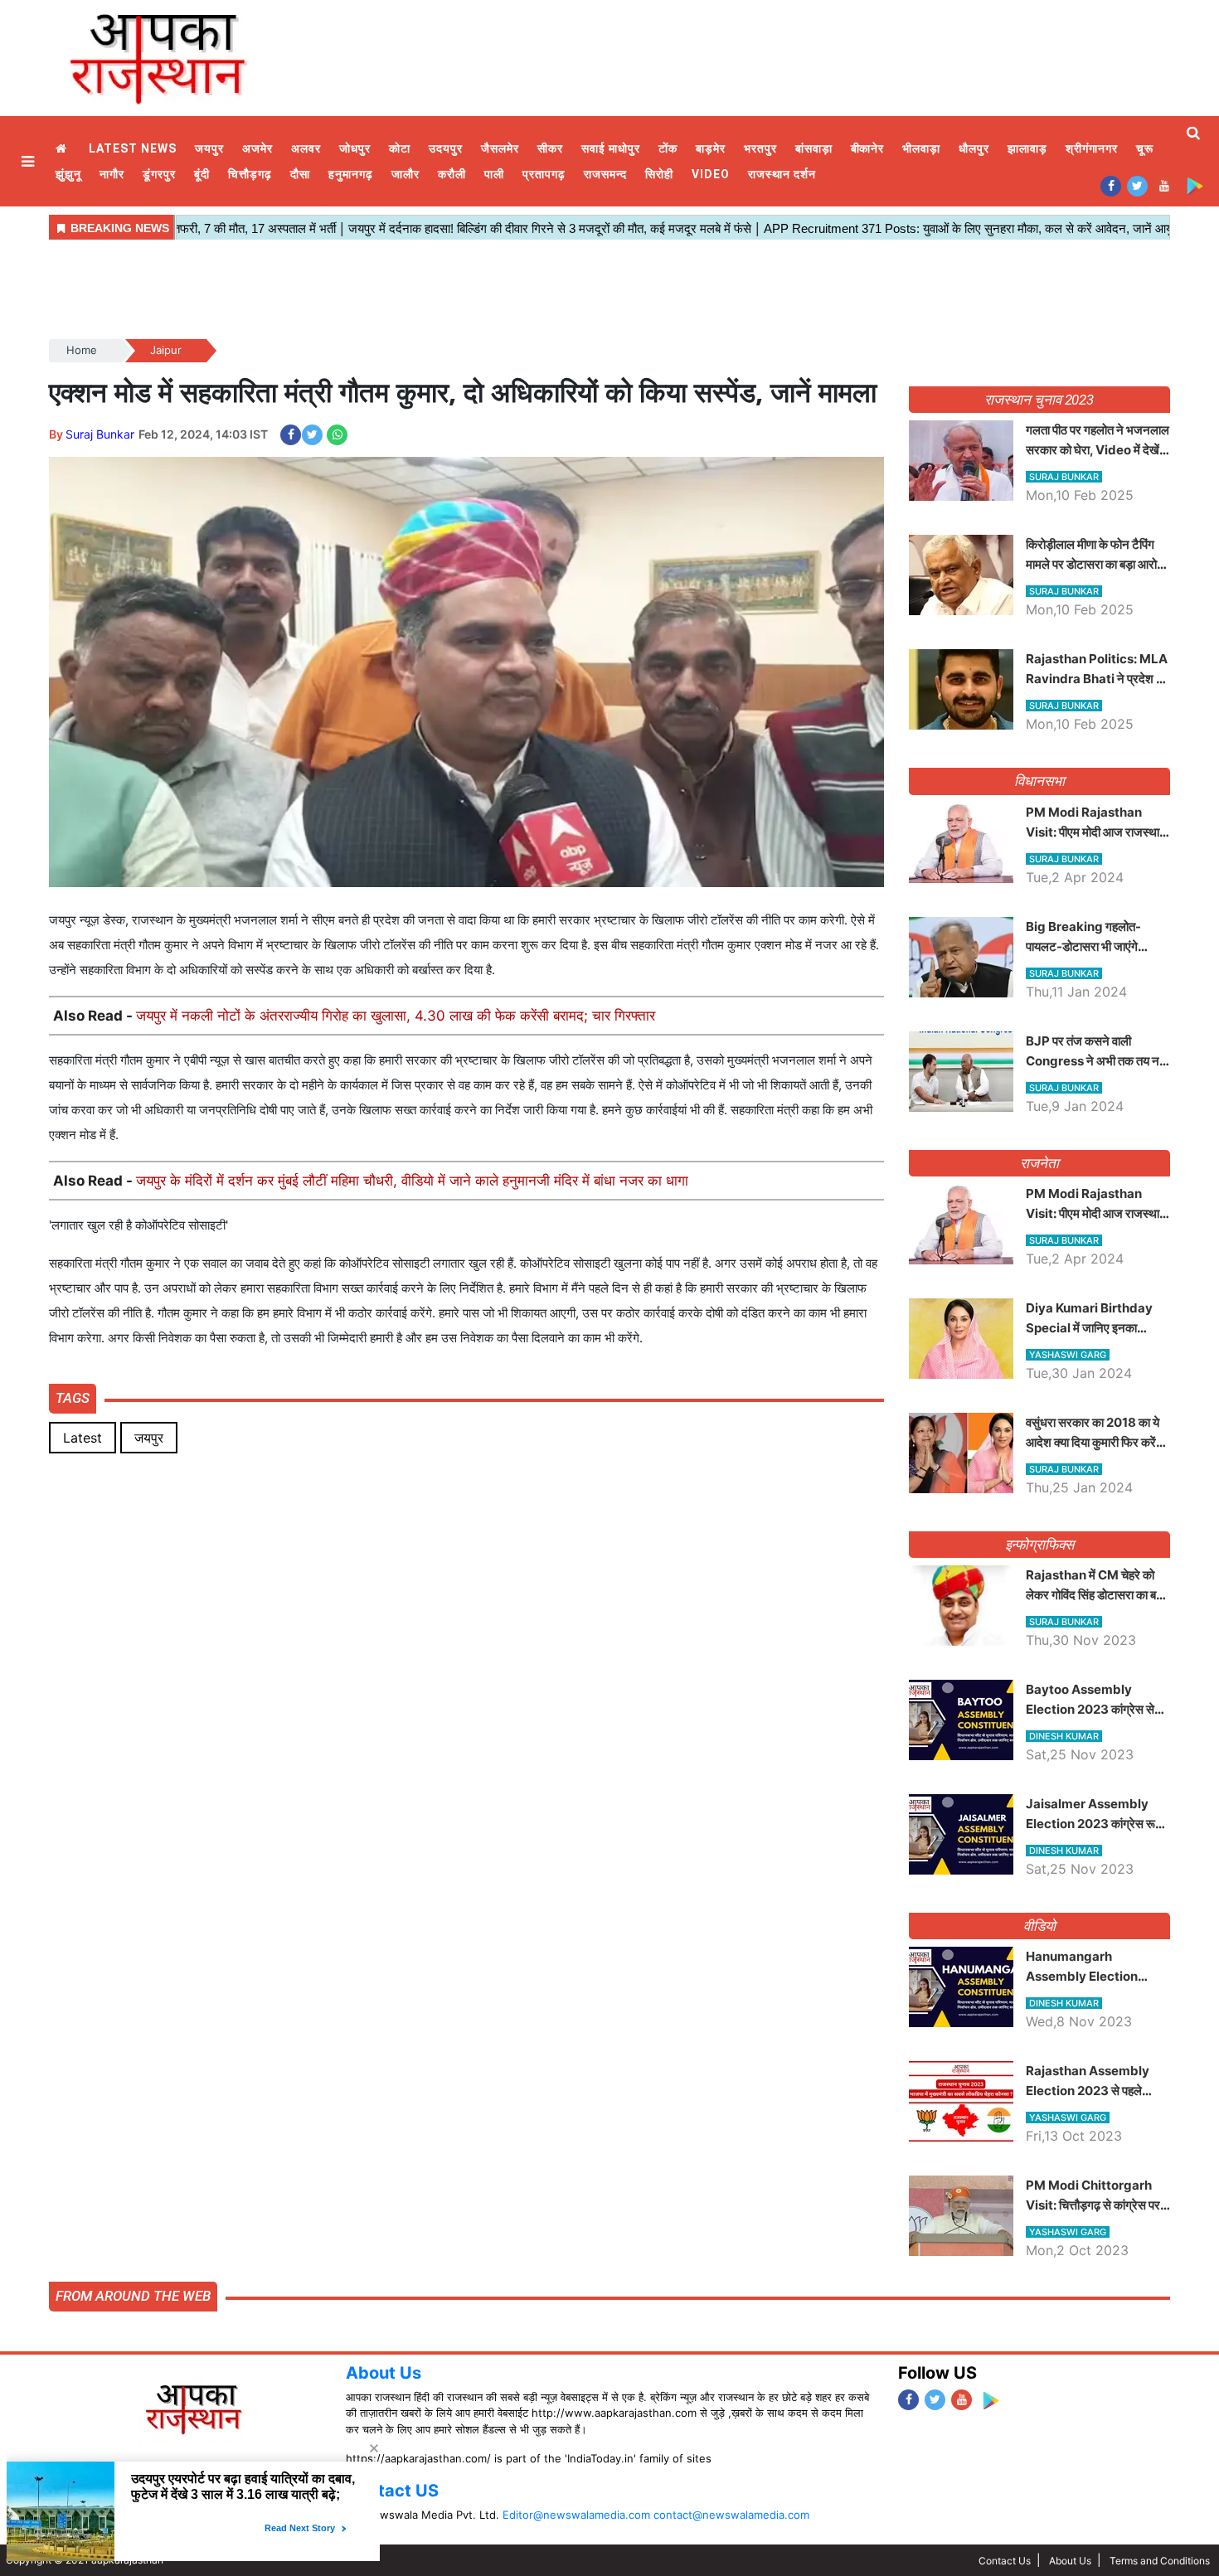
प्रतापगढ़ (544, 174)
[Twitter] (1137, 185)
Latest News (133, 148)
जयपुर (209, 148)
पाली (494, 174)
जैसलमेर (500, 148)
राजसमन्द (605, 174)
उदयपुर (446, 148)
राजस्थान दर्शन (782, 174)
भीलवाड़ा (921, 148)
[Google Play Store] (1195, 185)
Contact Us (1005, 2561)
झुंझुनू (68, 174)
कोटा (400, 148)
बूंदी (202, 174)
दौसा (300, 174)
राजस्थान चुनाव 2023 (1039, 400)
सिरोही (659, 174)
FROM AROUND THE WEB (133, 2296)
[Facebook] (1111, 185)
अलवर (306, 148)
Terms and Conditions (1160, 2561)
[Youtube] (1164, 185)
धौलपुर (974, 148)
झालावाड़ (1027, 148)
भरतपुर (760, 148)
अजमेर (257, 148)
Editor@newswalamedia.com (576, 2515)
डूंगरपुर (159, 174)
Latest (83, 1438)
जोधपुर (355, 148)
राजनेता (1039, 1163)
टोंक (668, 148)
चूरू (1145, 148)
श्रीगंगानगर (1092, 148)
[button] (30, 161)
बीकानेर (868, 148)
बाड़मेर (711, 148)
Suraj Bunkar (100, 434)
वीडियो (1039, 1926)
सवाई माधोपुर (611, 148)
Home (63, 149)
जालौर (406, 174)
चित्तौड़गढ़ (250, 174)
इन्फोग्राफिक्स (1039, 1545)
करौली (452, 174)
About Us (384, 2373)
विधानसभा (1039, 781)
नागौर (112, 174)
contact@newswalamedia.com (731, 2515)
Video (711, 174)
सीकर (550, 148)
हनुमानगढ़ (351, 174)
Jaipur (166, 350)
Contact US (392, 2491)
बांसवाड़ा (814, 148)
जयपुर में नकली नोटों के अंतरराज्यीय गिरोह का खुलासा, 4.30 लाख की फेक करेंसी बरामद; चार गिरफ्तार (396, 1016)
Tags (73, 1398)
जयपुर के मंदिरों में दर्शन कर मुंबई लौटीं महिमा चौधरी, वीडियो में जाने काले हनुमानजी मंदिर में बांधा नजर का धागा (412, 1181)
